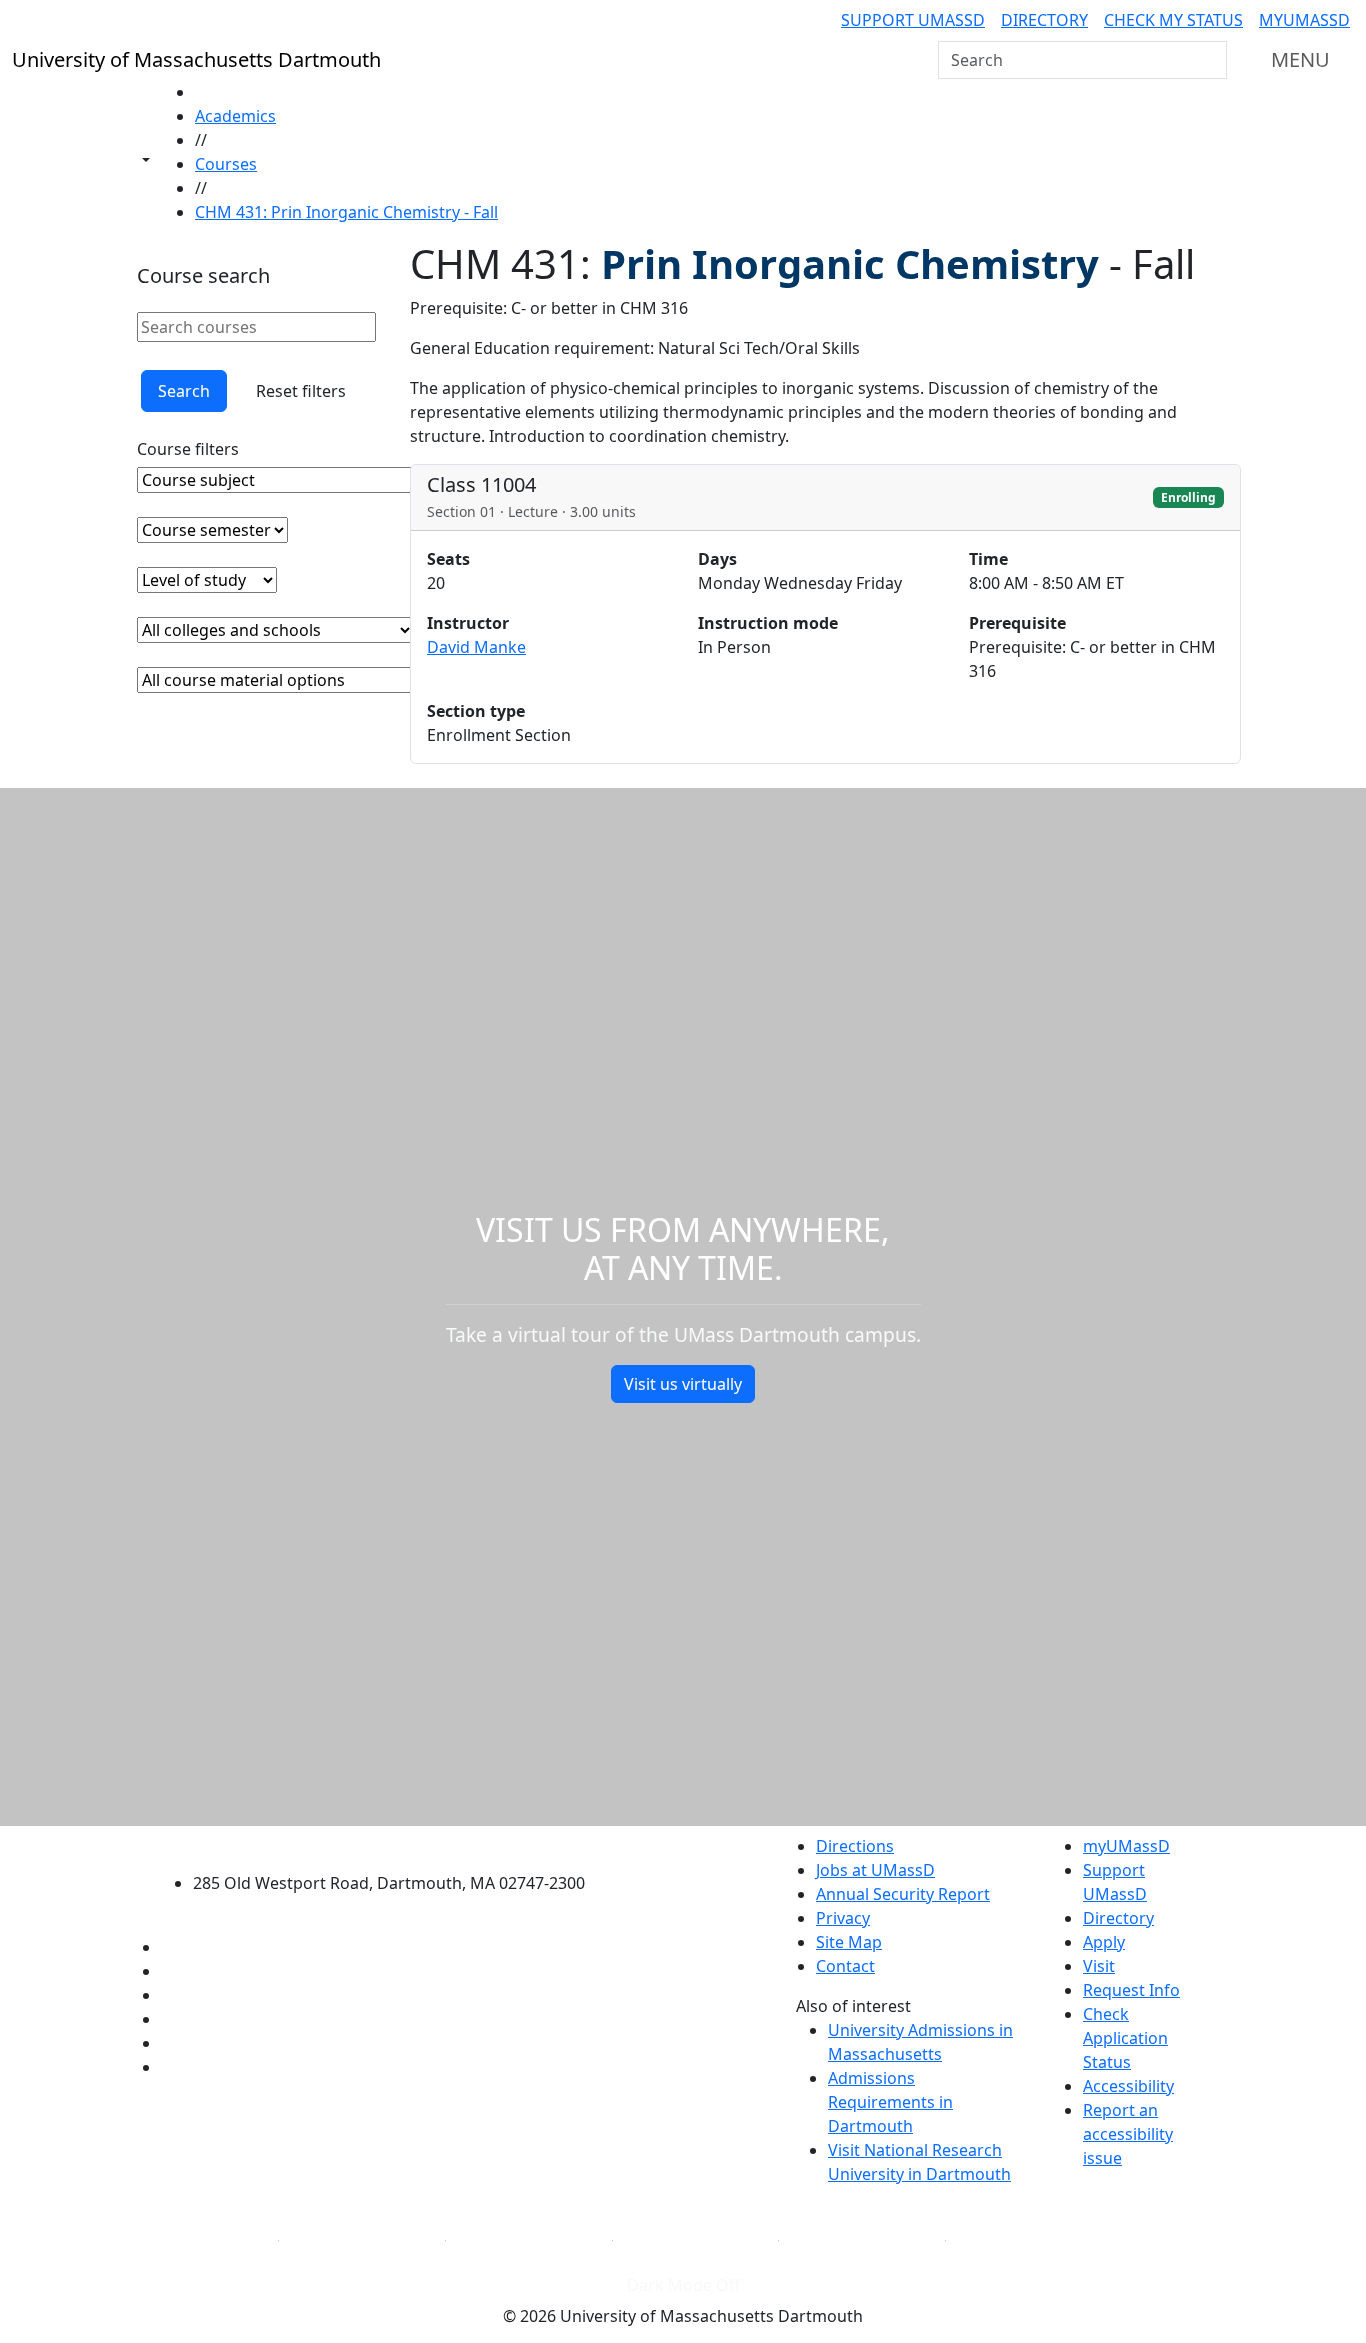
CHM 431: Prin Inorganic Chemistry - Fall (346, 212)
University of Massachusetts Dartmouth (400, 1843)
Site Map (849, 1942)
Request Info (1131, 1990)
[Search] (1210, 60)
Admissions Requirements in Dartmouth (890, 2102)
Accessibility (1128, 2086)
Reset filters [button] (301, 391)
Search (184, 391)
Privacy (843, 1918)
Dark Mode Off (683, 2285)
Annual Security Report (903, 1894)
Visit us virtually (683, 1384)
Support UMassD (913, 20)
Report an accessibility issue (1128, 2134)
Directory (1044, 20)
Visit (1099, 1966)
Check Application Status (1125, 2038)
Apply (1104, 1942)
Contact (845, 1966)
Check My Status (1173, 20)
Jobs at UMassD (875, 1870)
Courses (226, 164)
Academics (235, 116)
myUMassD (1304, 20)
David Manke (476, 647)
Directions (855, 1846)
